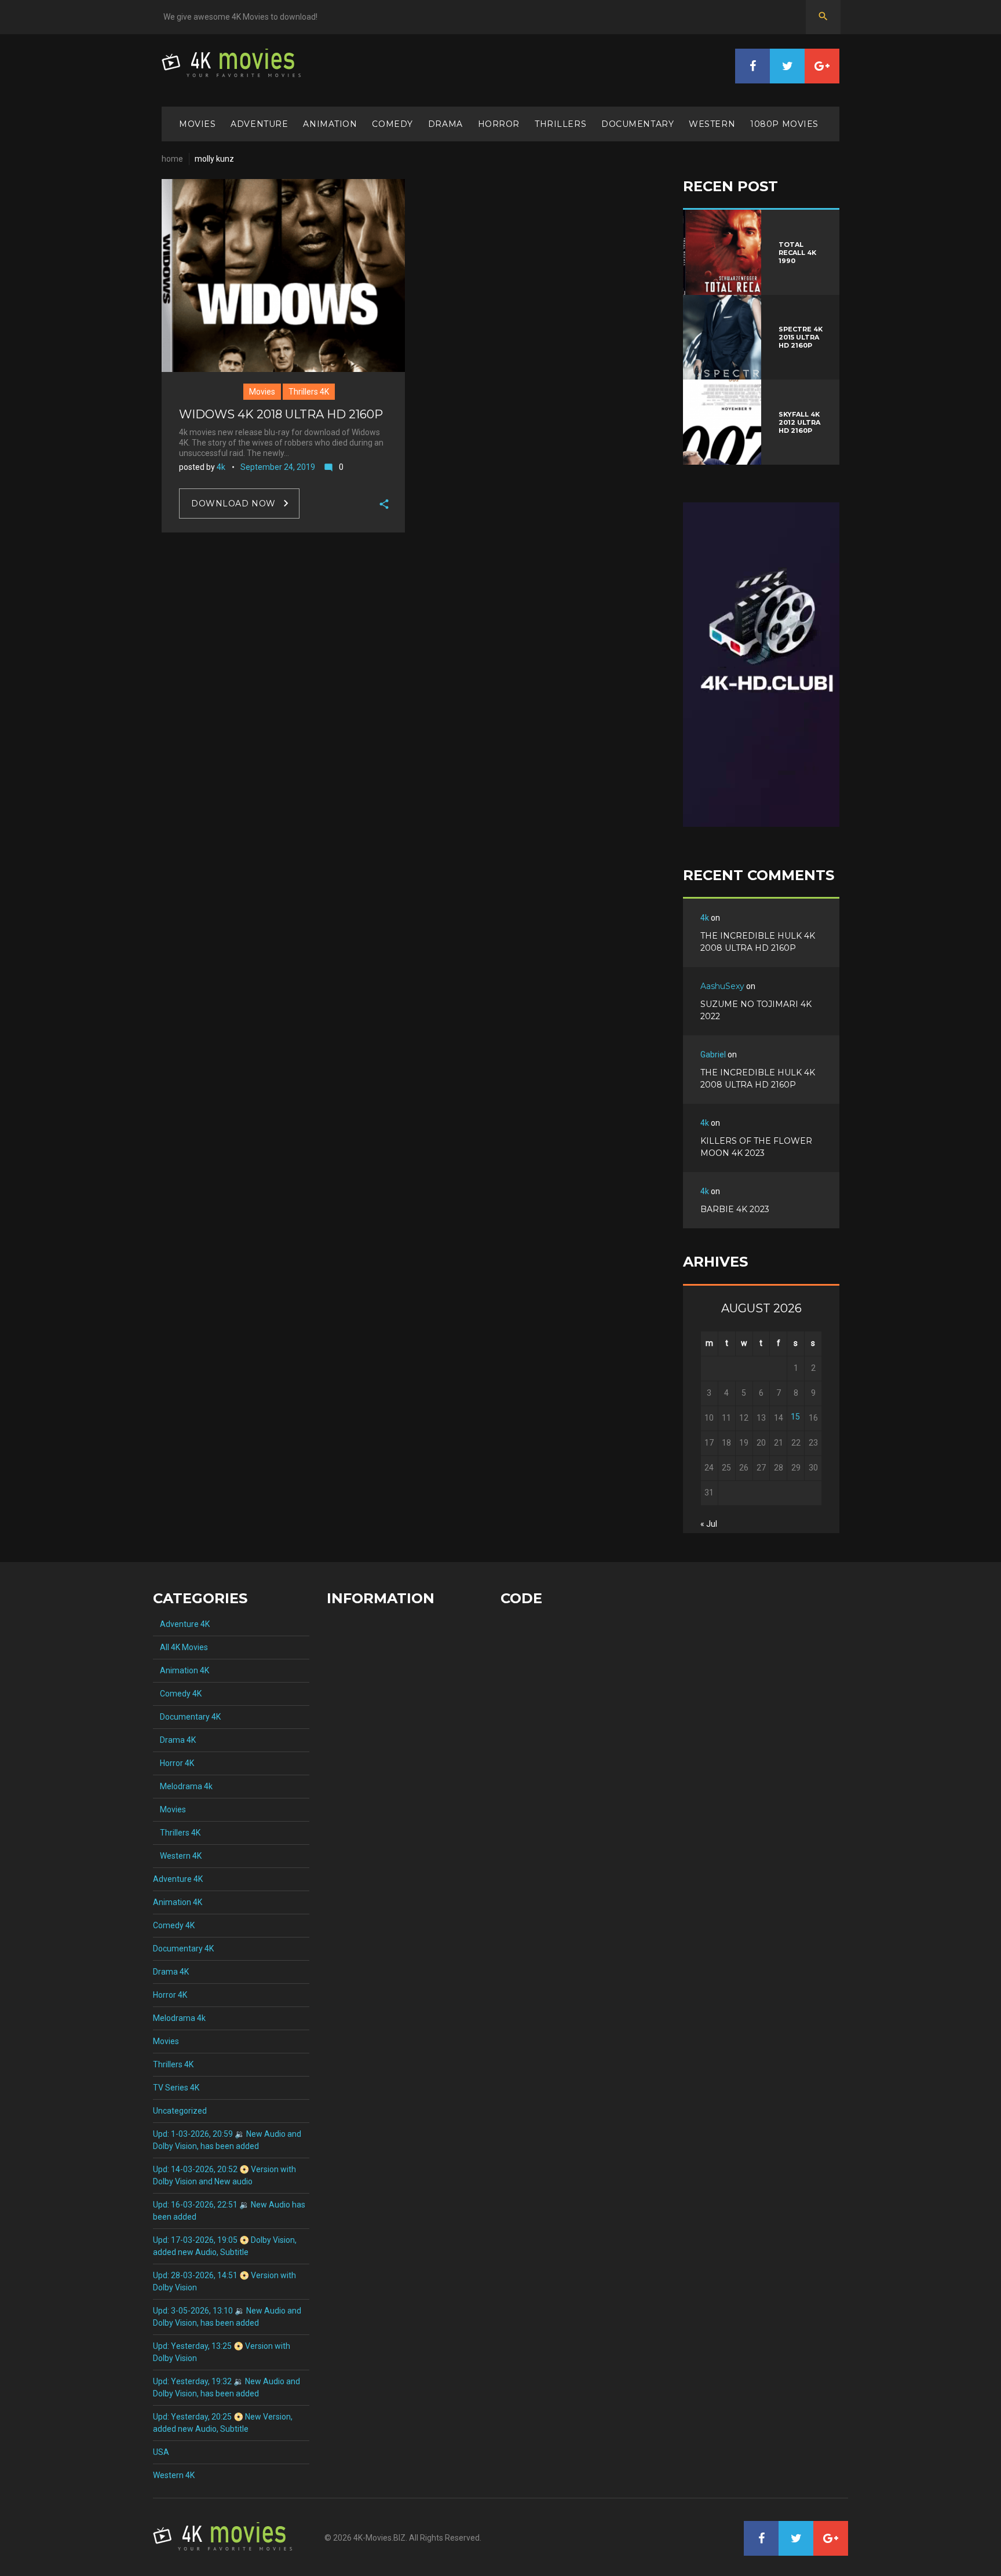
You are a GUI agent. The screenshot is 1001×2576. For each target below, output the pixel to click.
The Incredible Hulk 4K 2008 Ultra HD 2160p (758, 942)
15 (795, 1417)
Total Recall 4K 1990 (797, 253)
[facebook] (752, 66)
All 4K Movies (180, 1647)
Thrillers (560, 124)
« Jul (709, 1524)
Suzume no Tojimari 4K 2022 (756, 1010)
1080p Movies (784, 124)
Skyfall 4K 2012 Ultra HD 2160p (799, 422)
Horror (499, 124)
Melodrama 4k (183, 1786)
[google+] (822, 66)
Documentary (638, 124)
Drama (445, 124)
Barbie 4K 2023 (735, 1209)
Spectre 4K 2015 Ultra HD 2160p (801, 337)
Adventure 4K (181, 1624)
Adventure (259, 124)
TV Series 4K (176, 2088)
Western (712, 124)
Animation (330, 124)
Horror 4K (173, 1763)
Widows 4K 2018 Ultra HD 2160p (281, 414)
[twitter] (787, 66)
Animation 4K (181, 1670)
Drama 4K (174, 1740)
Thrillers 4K (309, 392)
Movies (197, 124)
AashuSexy (722, 986)
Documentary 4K (187, 1717)
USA (161, 2452)
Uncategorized (180, 2111)
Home (172, 159)
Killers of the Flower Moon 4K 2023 (756, 1147)
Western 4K (177, 1856)
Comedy (392, 124)
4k (221, 467)
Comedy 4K (177, 1694)
